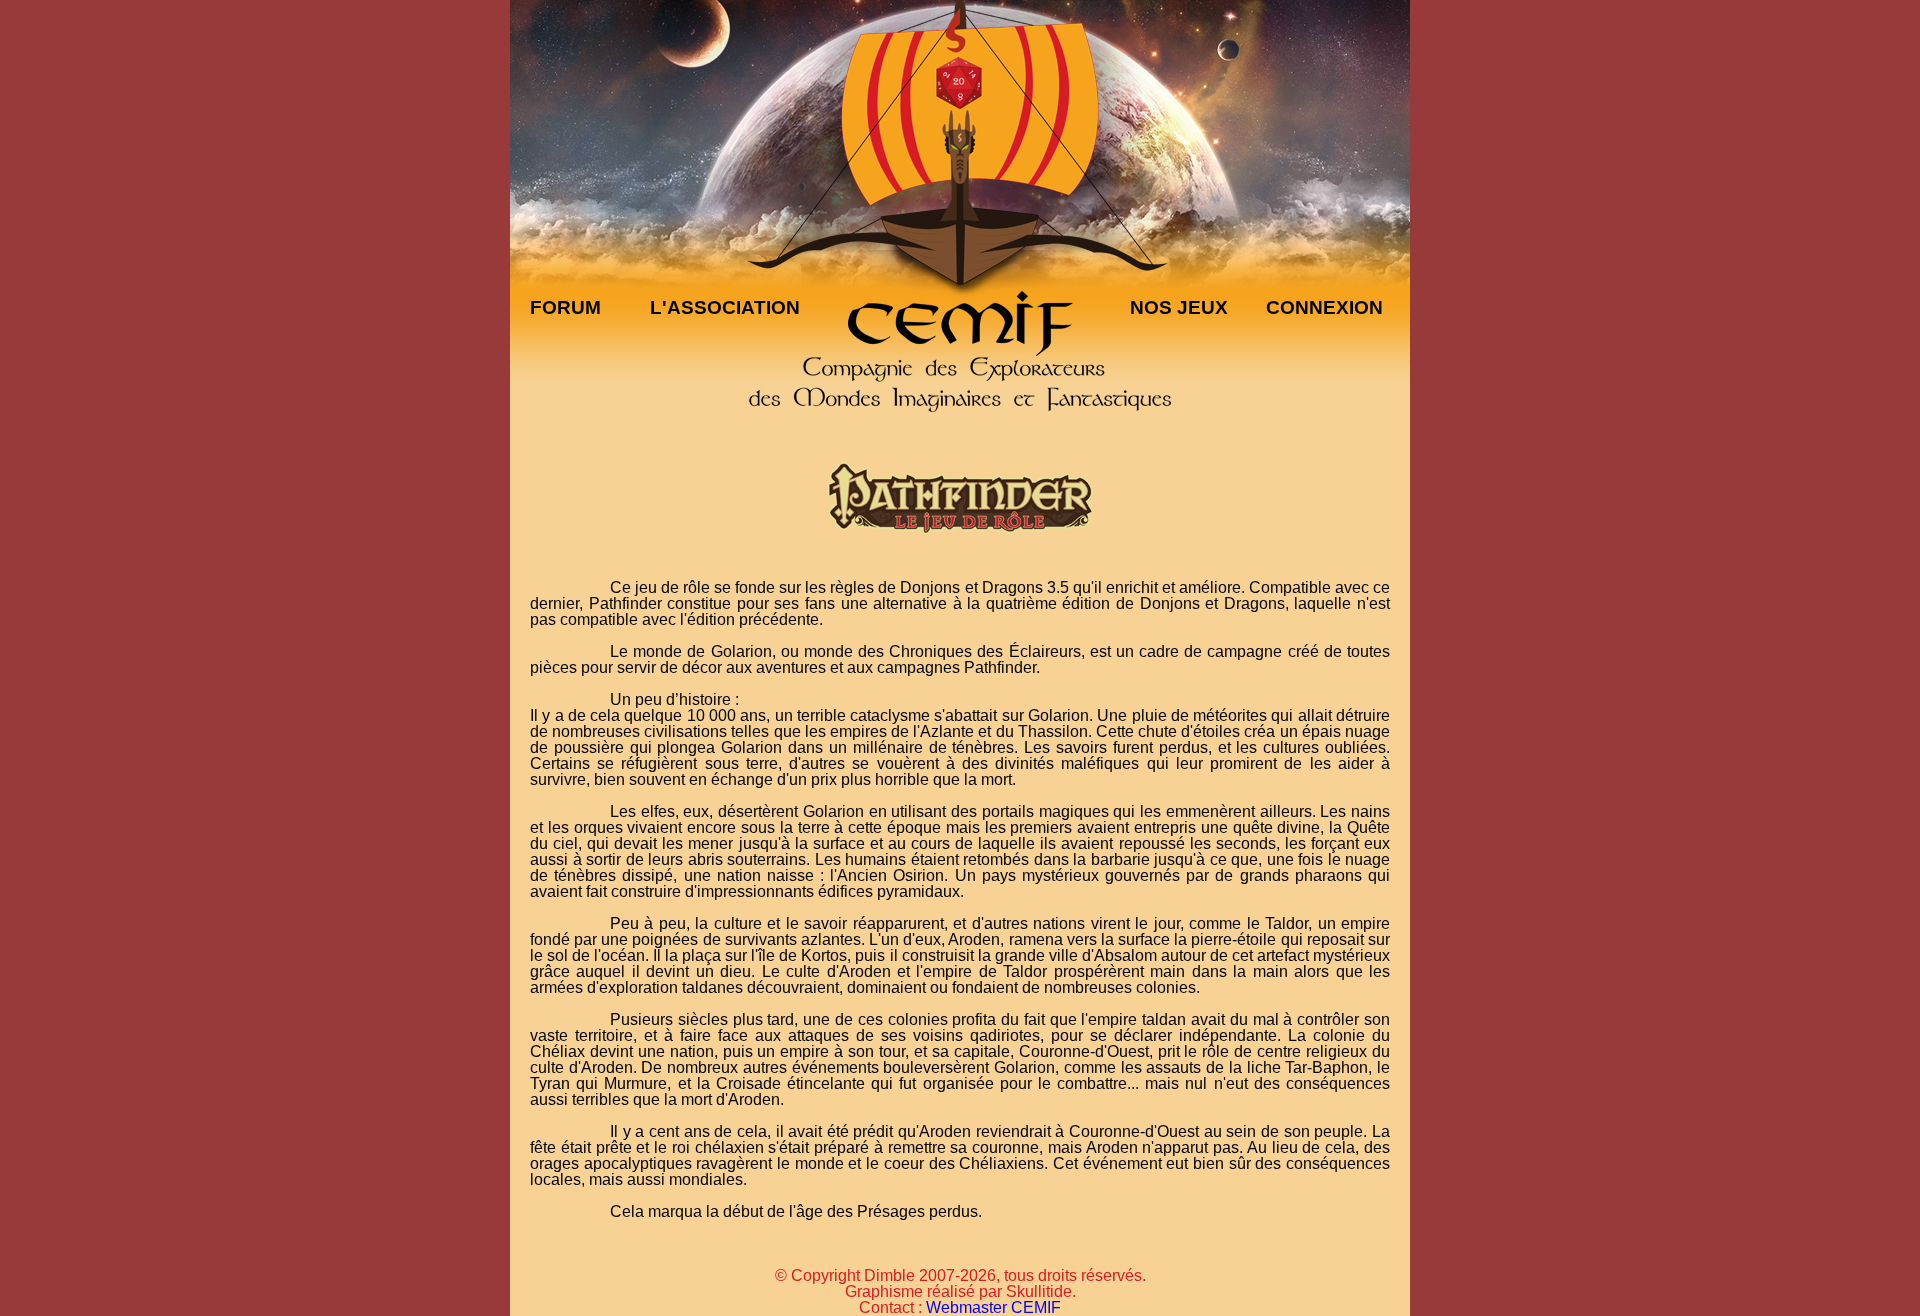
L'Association (725, 307)
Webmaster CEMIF (993, 1307)
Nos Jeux (1179, 307)
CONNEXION (1324, 307)
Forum (565, 307)
